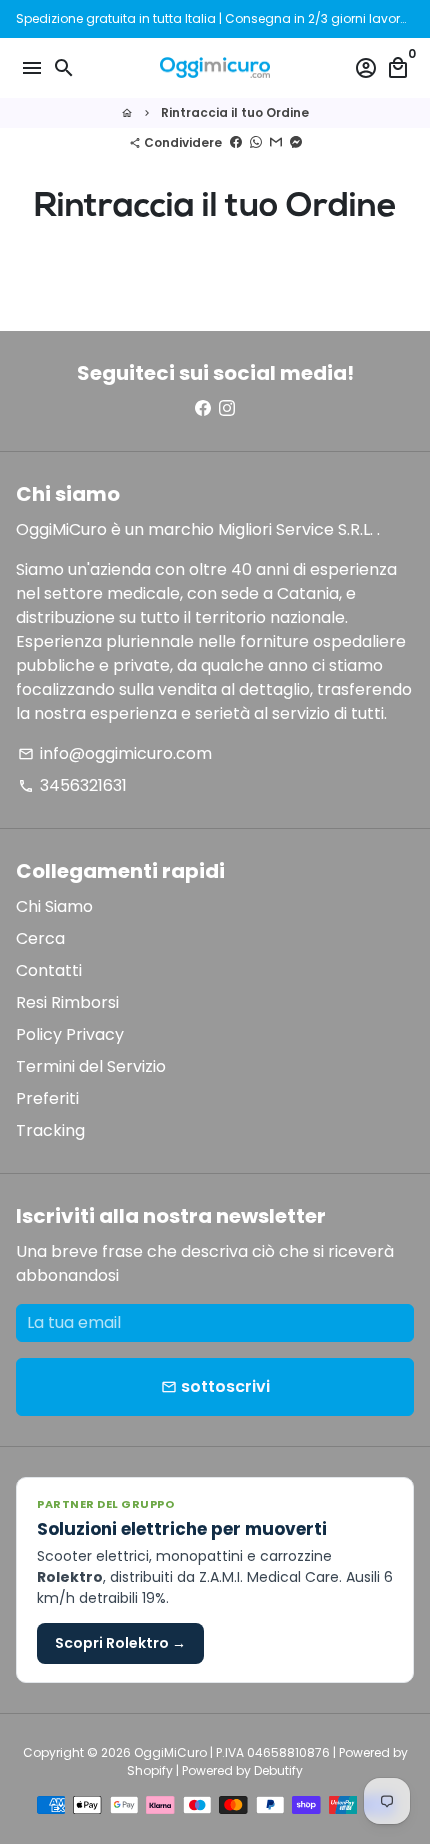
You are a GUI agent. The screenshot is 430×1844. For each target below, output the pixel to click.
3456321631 (72, 785)
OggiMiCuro (170, 1752)
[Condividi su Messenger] (296, 142)
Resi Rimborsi (67, 1002)
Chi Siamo (54, 906)
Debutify (278, 1770)
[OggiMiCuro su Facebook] (203, 408)
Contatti (49, 970)
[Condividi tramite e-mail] (276, 142)
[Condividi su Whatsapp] (256, 142)
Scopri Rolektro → (120, 1643)
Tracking (50, 1130)
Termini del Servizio (91, 1066)
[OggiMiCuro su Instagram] (227, 408)
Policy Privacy (70, 1034)
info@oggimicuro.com (115, 753)
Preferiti (47, 1098)
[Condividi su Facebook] (236, 142)
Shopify (150, 1770)
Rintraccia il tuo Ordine (235, 112)
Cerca (40, 938)
